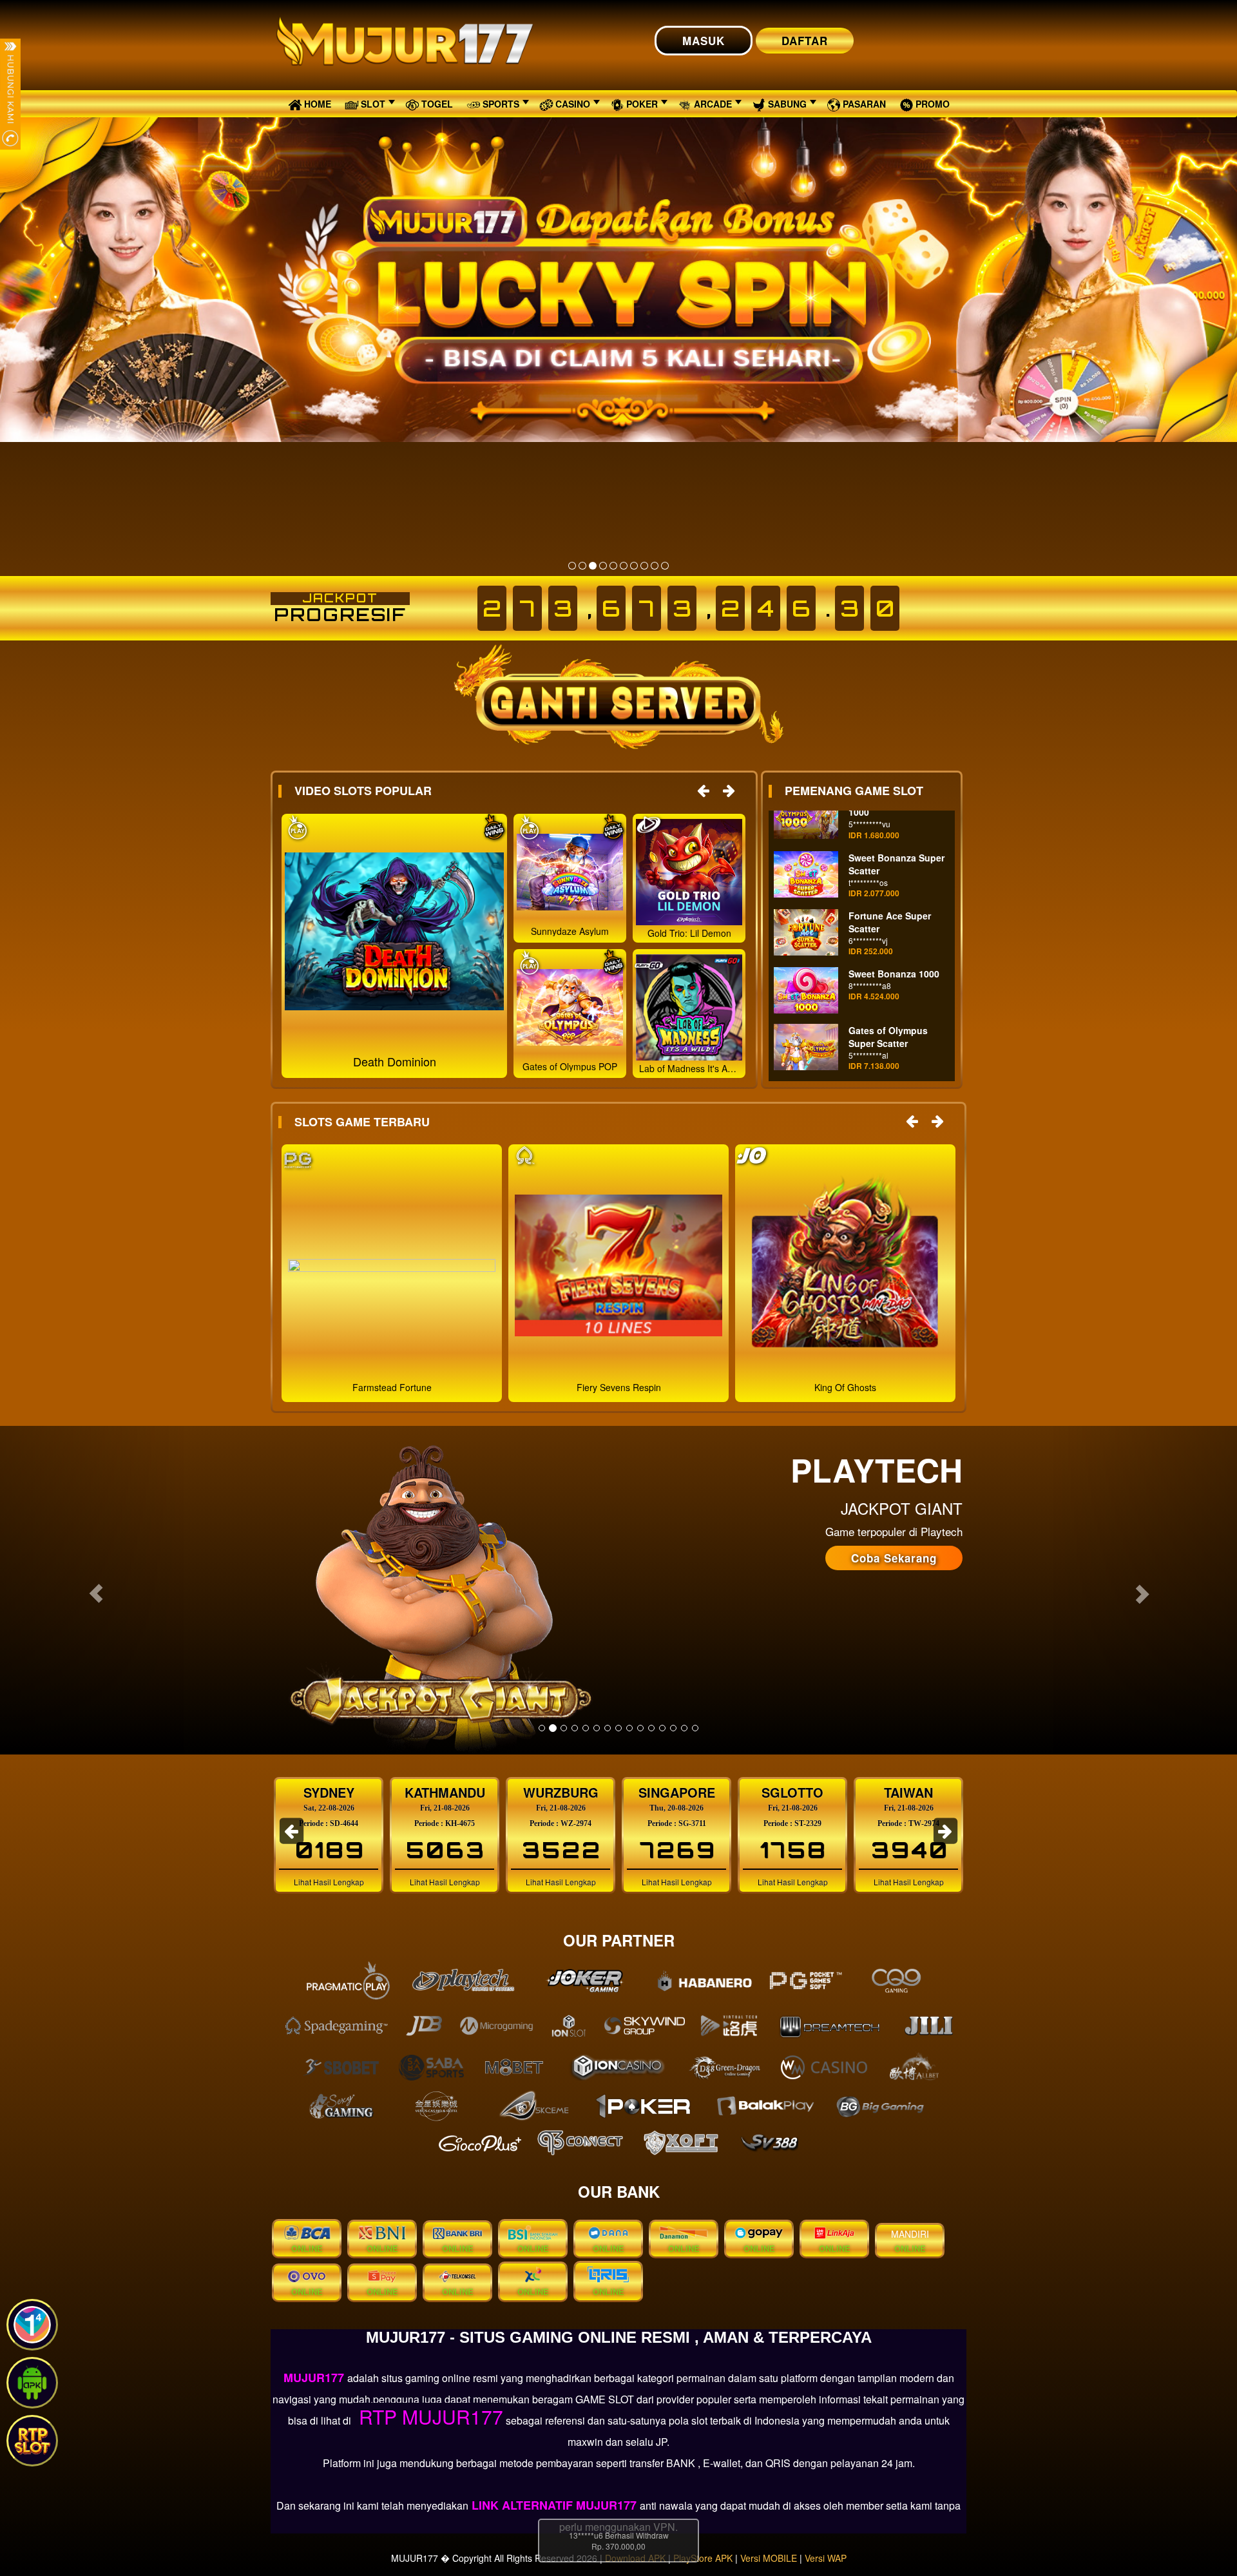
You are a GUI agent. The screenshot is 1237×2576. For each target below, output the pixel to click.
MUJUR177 (315, 2378)
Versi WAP (826, 2558)
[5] (613, 566)
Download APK (635, 2558)
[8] (644, 566)
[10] (665, 566)
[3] (593, 566)
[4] (603, 566)
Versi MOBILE (769, 2558)
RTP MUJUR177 (428, 2417)
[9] (655, 566)
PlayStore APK (703, 2558)
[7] (634, 566)
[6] (624, 566)
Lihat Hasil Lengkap (329, 1882)
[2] (582, 566)
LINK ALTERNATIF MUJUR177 (554, 2505)
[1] (572, 566)
